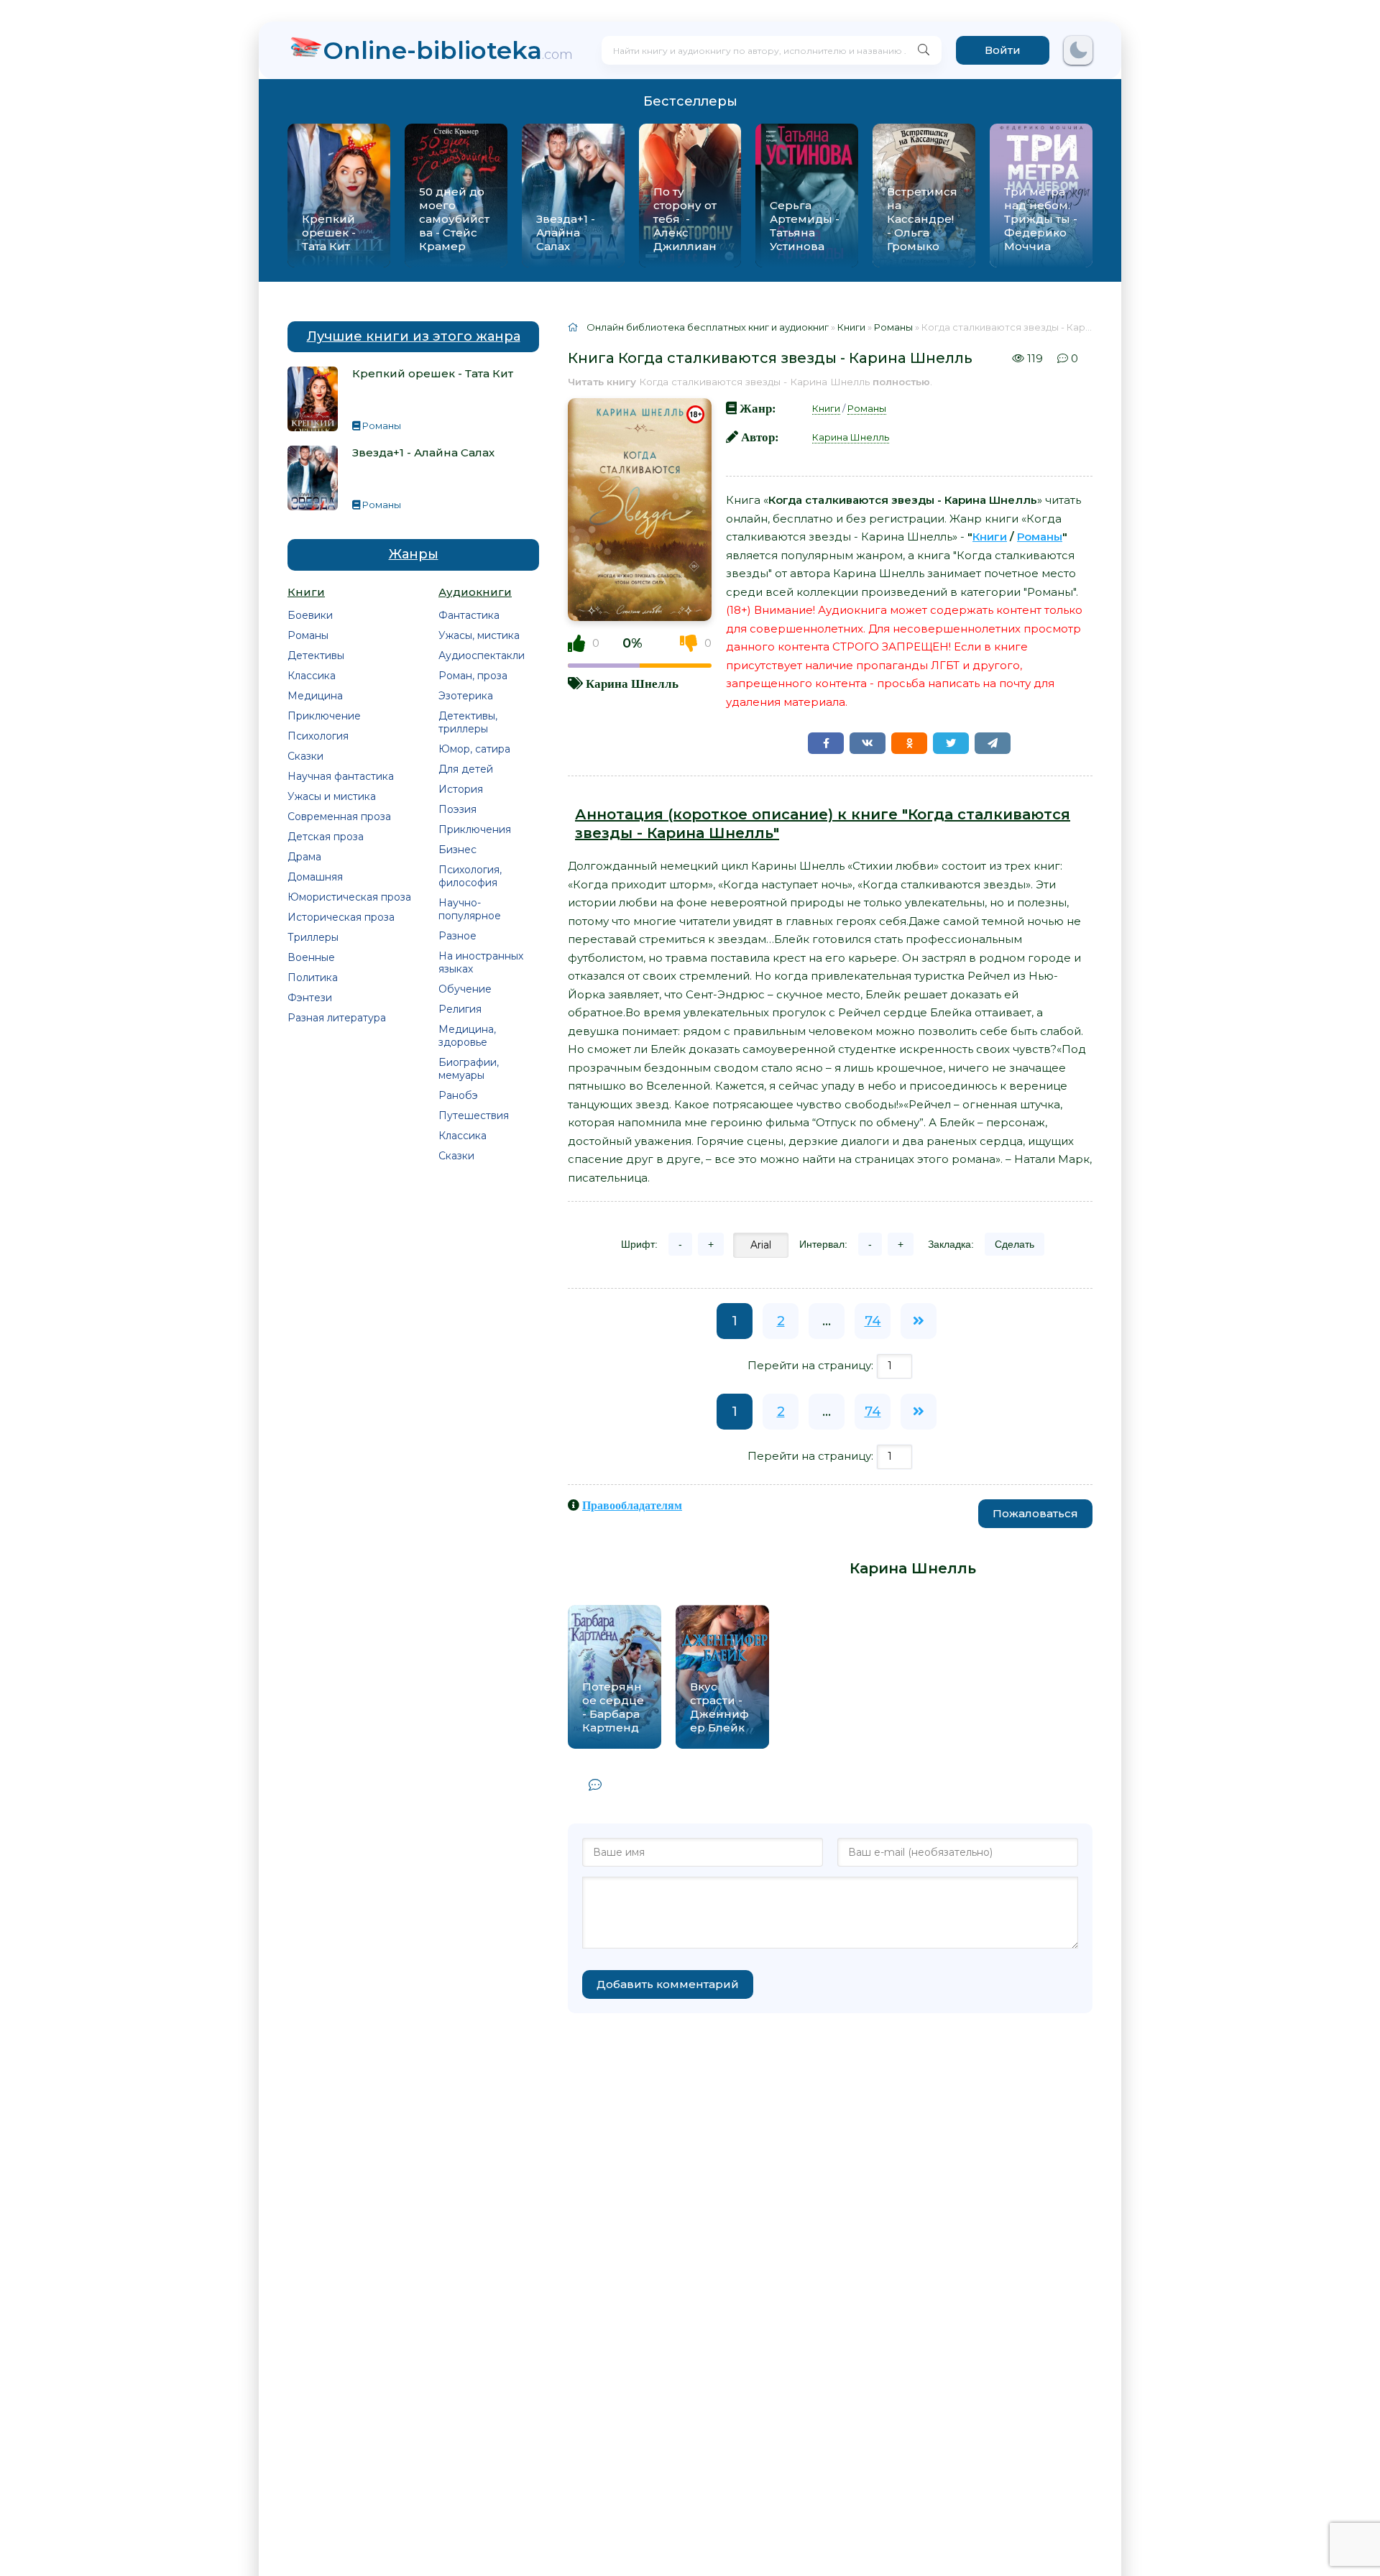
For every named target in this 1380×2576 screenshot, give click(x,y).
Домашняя (315, 877)
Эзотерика (466, 696)
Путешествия (474, 1115)
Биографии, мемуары (469, 1069)
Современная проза (339, 816)
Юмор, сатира (474, 749)
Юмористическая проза (349, 897)
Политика (313, 977)
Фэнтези (310, 998)
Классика (312, 676)
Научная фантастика (341, 776)
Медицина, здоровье (467, 1036)
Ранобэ (458, 1095)
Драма (304, 857)
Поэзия (457, 809)
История (461, 789)
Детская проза (326, 837)
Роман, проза (473, 676)
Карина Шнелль (632, 683)
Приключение (324, 716)
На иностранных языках (481, 962)
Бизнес (457, 850)
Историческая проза (341, 917)
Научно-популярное (470, 909)
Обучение (465, 989)
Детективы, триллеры (468, 722)
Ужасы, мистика (479, 635)
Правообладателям (632, 1505)
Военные (311, 957)
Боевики (310, 615)
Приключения (475, 829)
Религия (460, 1009)
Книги (826, 408)
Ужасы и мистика (332, 796)
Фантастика (469, 615)
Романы (308, 635)
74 (873, 1321)
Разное (457, 936)
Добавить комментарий (668, 1984)
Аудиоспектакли (482, 655)
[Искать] (924, 50)
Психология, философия (470, 876)
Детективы (316, 655)
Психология (318, 736)
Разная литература (337, 1018)
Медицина (315, 696)
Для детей (466, 769)
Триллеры (313, 937)
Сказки (305, 756)
